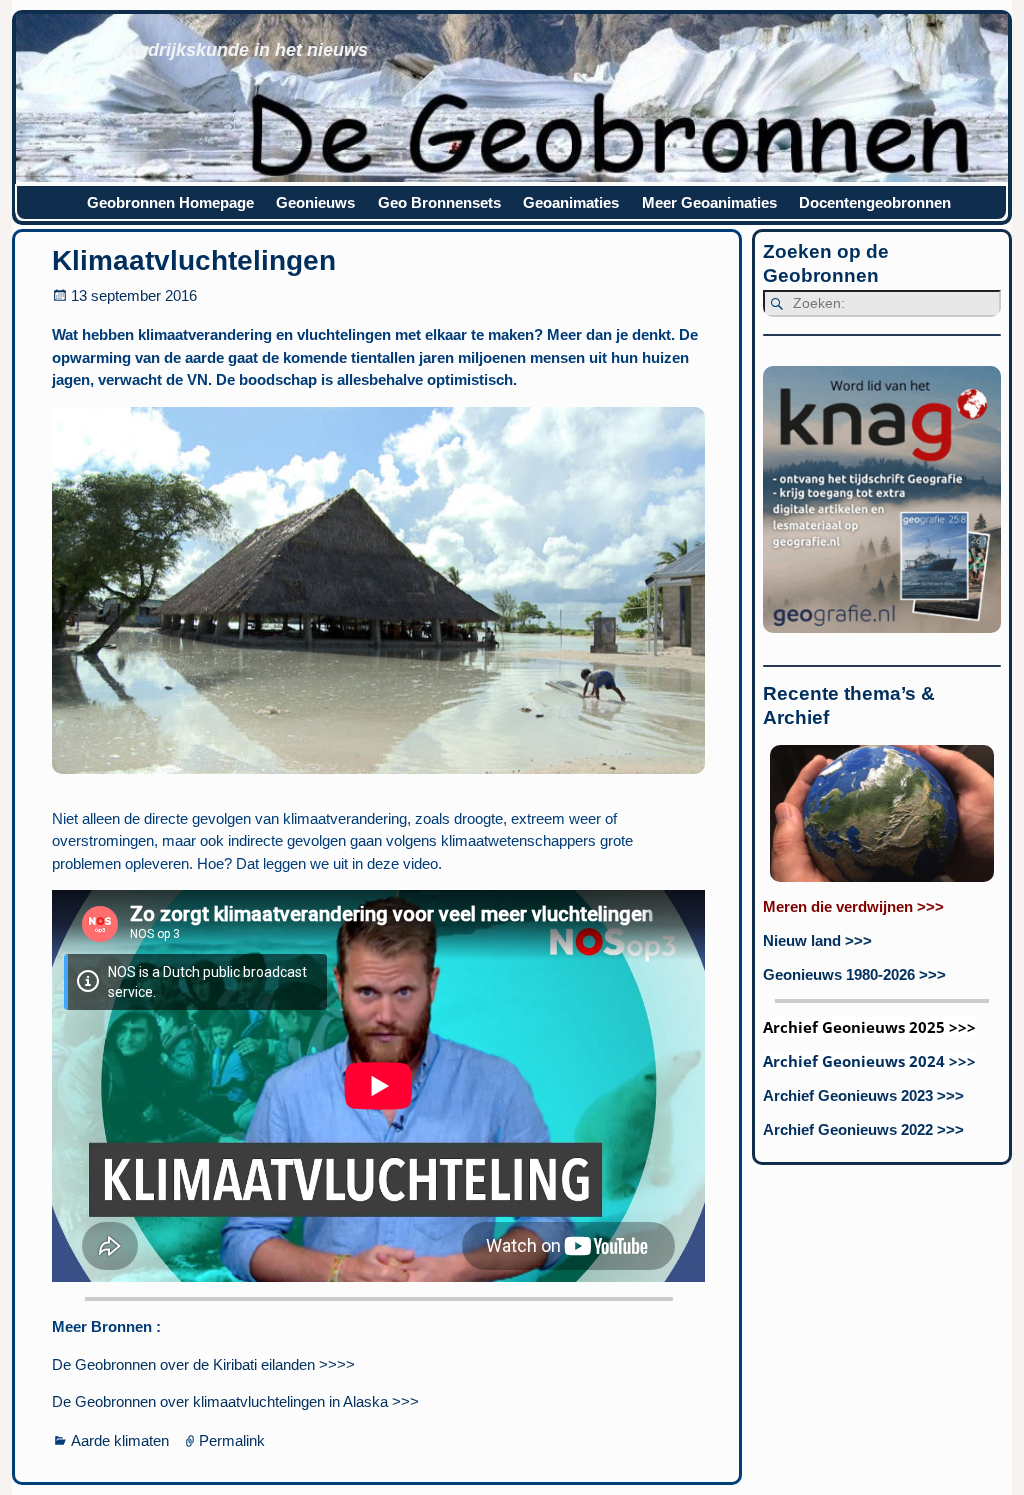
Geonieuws (315, 202)
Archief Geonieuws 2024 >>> (869, 1061)
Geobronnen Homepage (170, 202)
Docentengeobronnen (875, 202)
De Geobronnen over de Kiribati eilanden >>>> (203, 1364)
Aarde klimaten (120, 1440)
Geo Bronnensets (439, 202)
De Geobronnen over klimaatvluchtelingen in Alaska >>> (235, 1401)
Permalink (232, 1440)
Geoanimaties (571, 202)
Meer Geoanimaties (709, 202)
